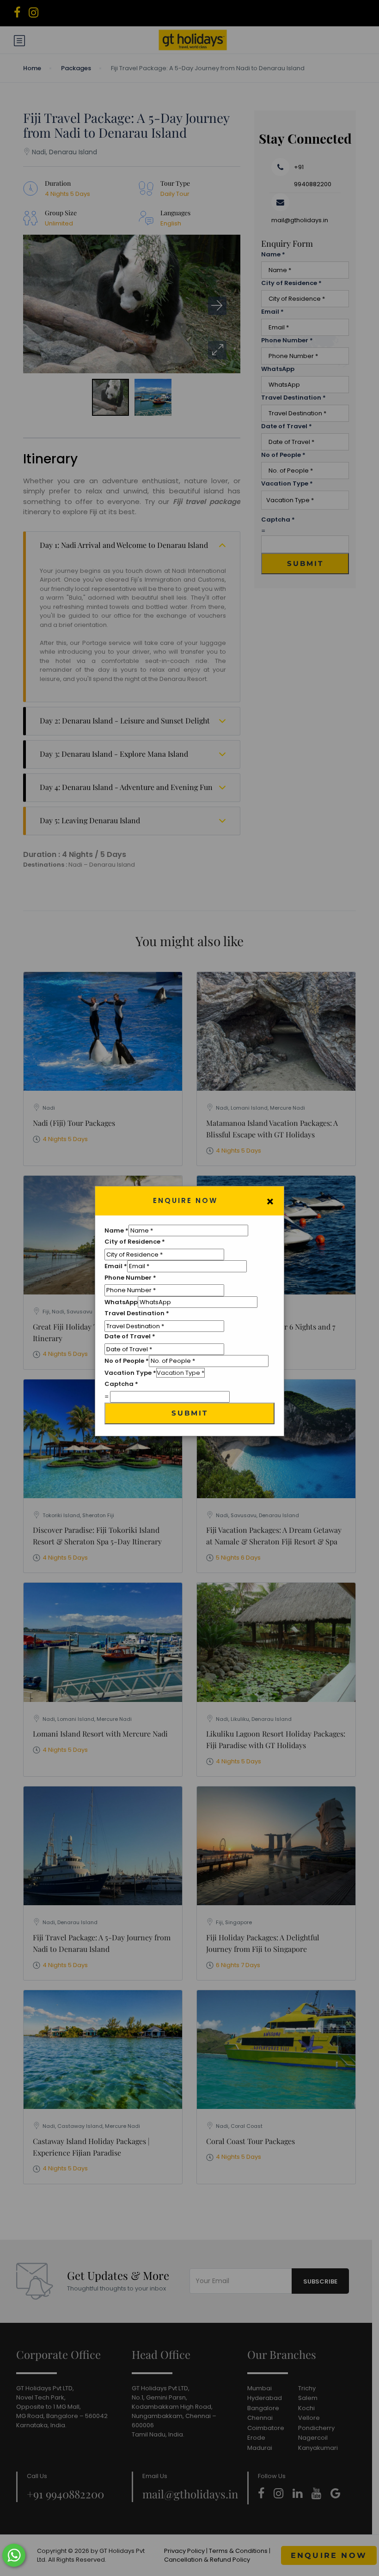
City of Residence (135, 1242)
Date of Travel (130, 1336)
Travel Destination (137, 1313)
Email (116, 1266)
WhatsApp (121, 1302)
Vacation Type (130, 1373)
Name (116, 1230)
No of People (127, 1361)
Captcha (121, 1384)
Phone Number (130, 1278)
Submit (190, 1413)
